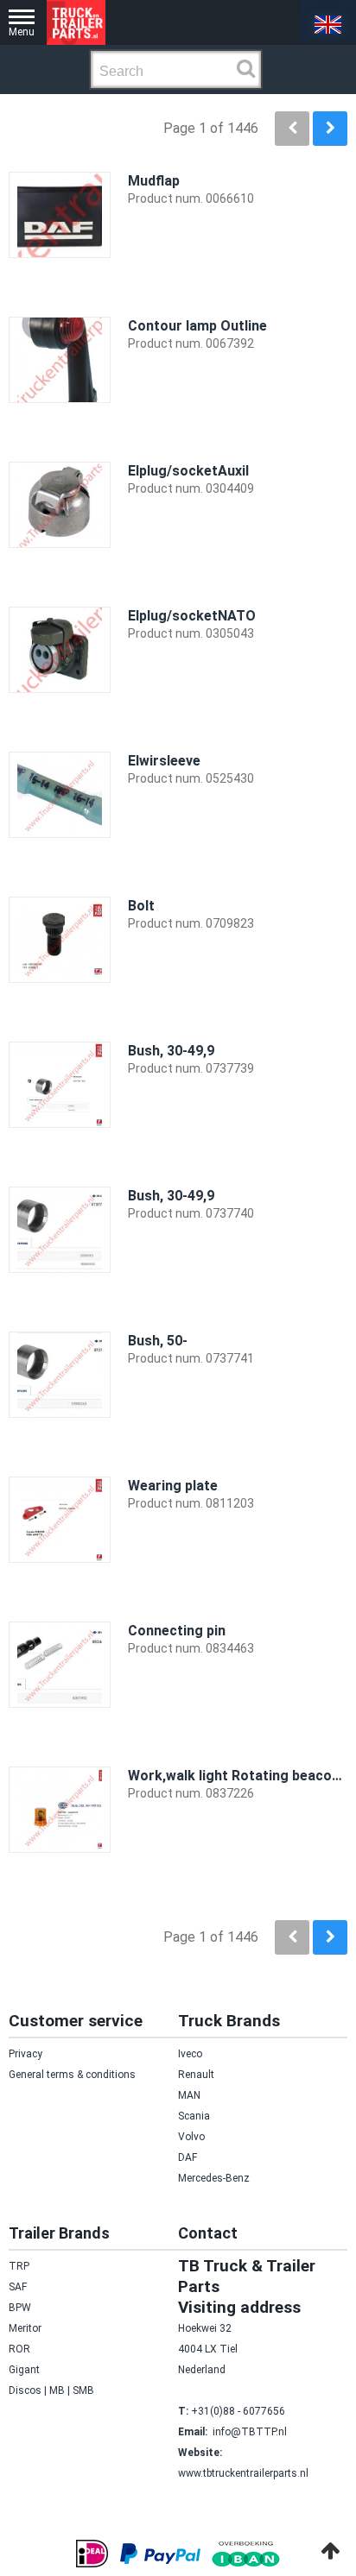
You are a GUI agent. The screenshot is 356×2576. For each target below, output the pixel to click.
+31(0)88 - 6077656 (238, 2411)
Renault (196, 2075)
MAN (189, 2095)
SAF (18, 2287)
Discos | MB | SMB (51, 2390)
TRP (19, 2266)
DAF (188, 2157)
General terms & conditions (72, 2075)
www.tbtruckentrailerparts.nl (243, 2473)
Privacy (25, 2054)
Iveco (190, 2054)
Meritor (25, 2328)
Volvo (191, 2137)
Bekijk (318, 283)
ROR (19, 2349)
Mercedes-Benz (214, 2178)
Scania (194, 2116)
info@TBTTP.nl (250, 2432)
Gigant (24, 2370)
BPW (20, 2308)
